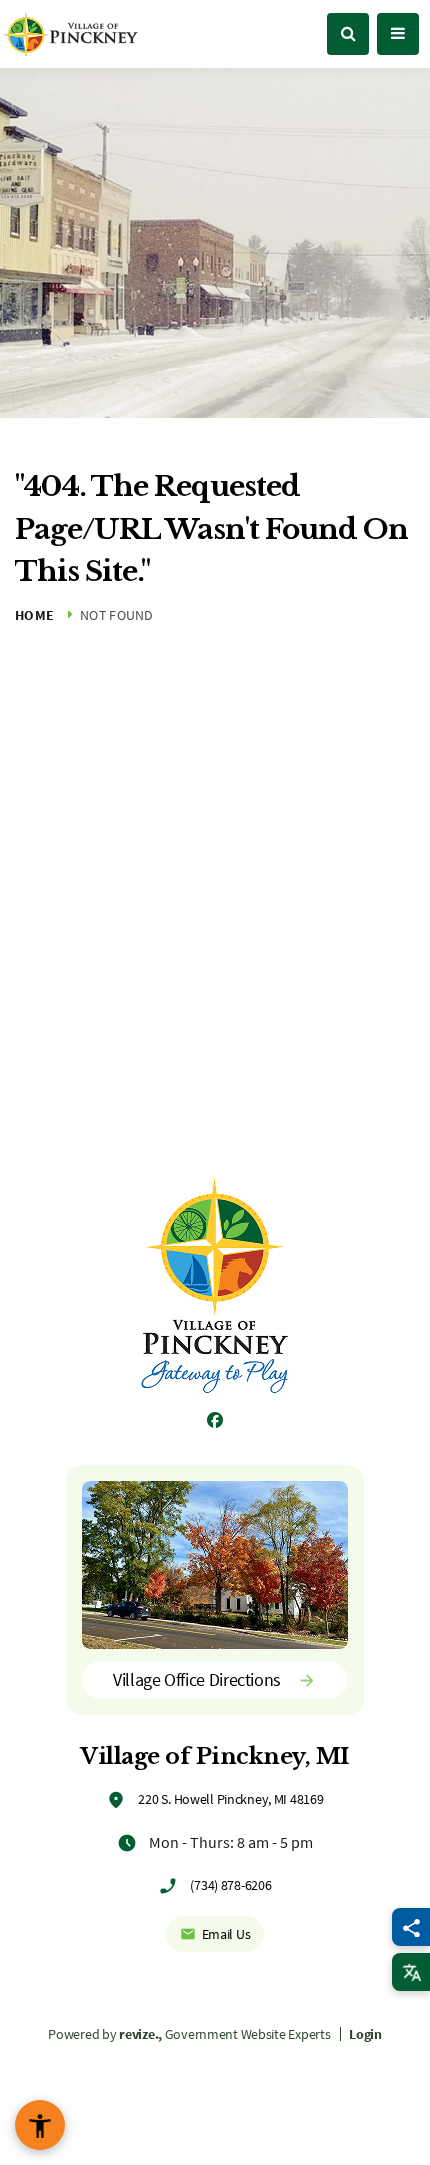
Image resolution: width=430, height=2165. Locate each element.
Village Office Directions (197, 1679)
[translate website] (411, 1972)
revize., (140, 2034)
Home (34, 615)
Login (365, 2034)
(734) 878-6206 (230, 1885)
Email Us (226, 1934)
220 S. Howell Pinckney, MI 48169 (230, 1799)
